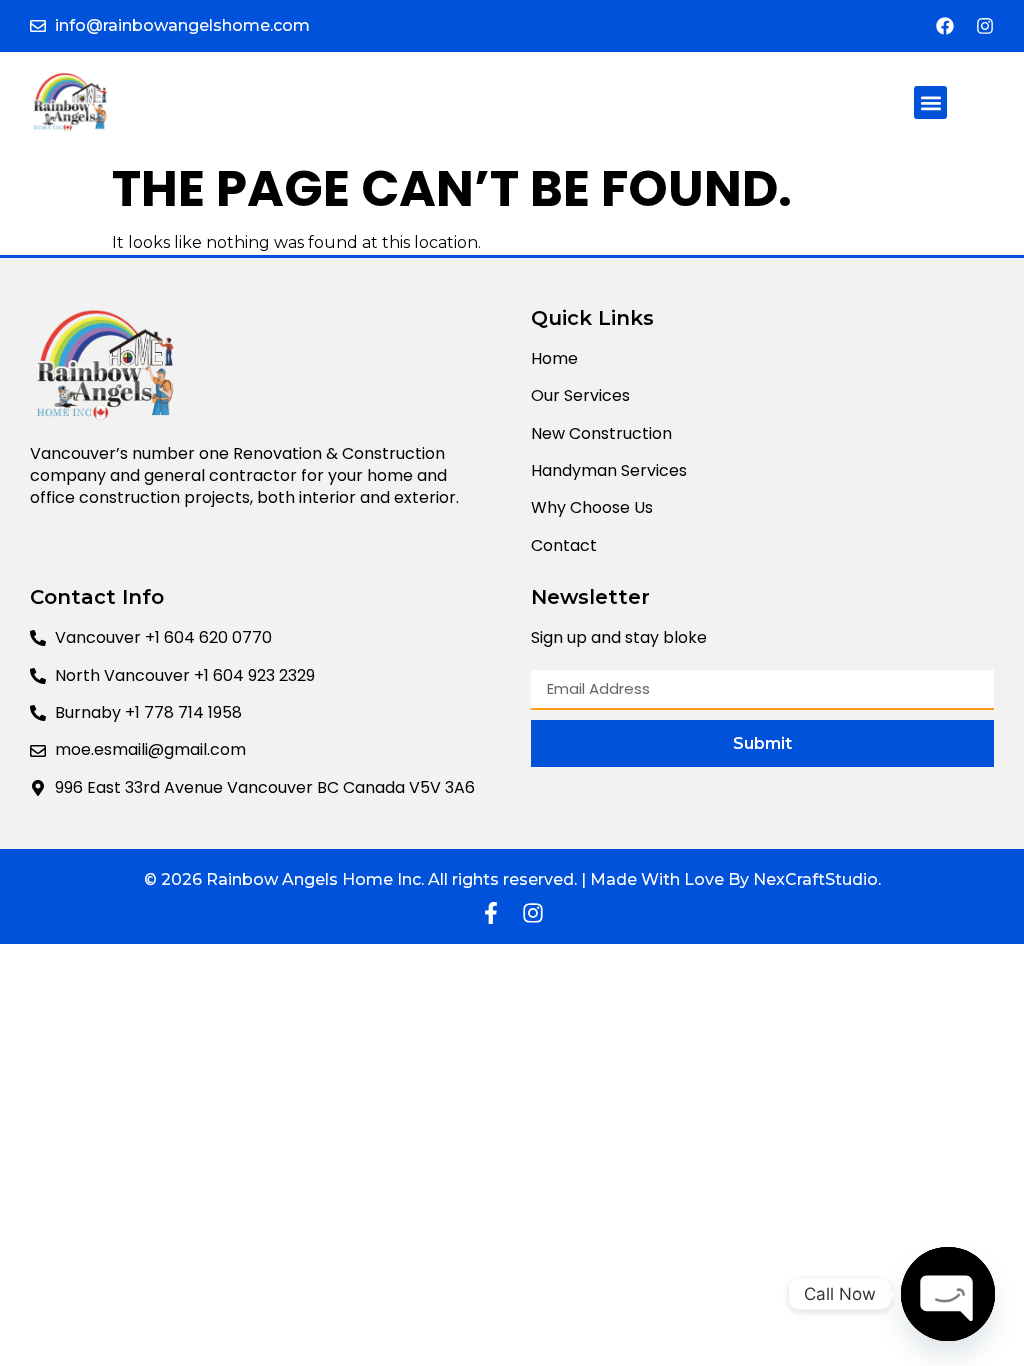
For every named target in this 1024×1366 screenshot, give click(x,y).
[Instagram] (985, 26)
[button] (930, 102)
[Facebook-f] (491, 913)
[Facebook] (945, 26)
